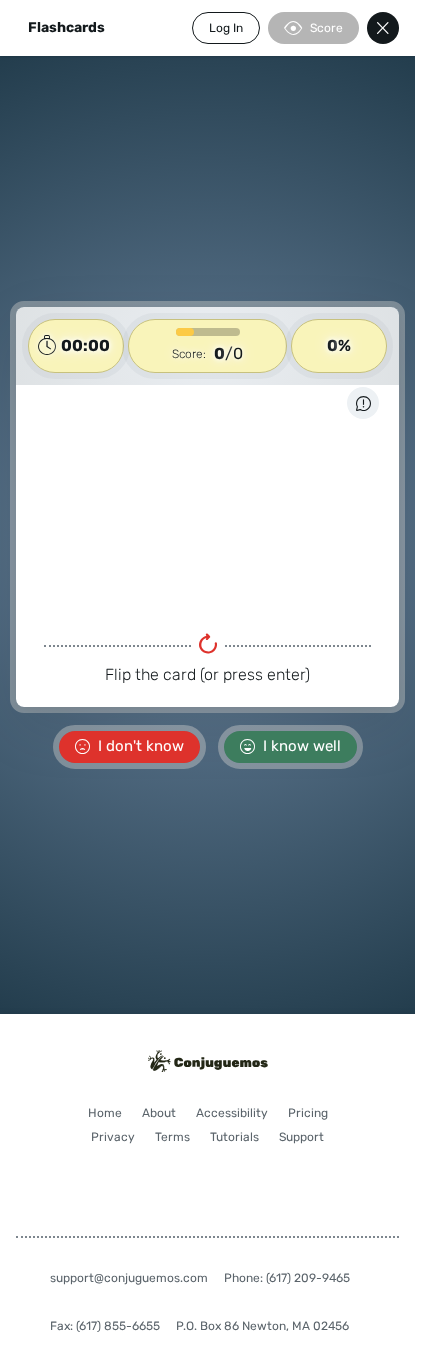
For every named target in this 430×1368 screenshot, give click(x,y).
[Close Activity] (383, 28)
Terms (172, 1137)
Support (301, 1137)
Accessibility (232, 1113)
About (159, 1113)
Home (105, 1113)
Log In (226, 28)
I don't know (141, 746)
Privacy (113, 1137)
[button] (207, 507)
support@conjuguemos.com (129, 1278)
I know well (302, 746)
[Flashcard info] (363, 403)
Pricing (308, 1113)
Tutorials (234, 1137)
